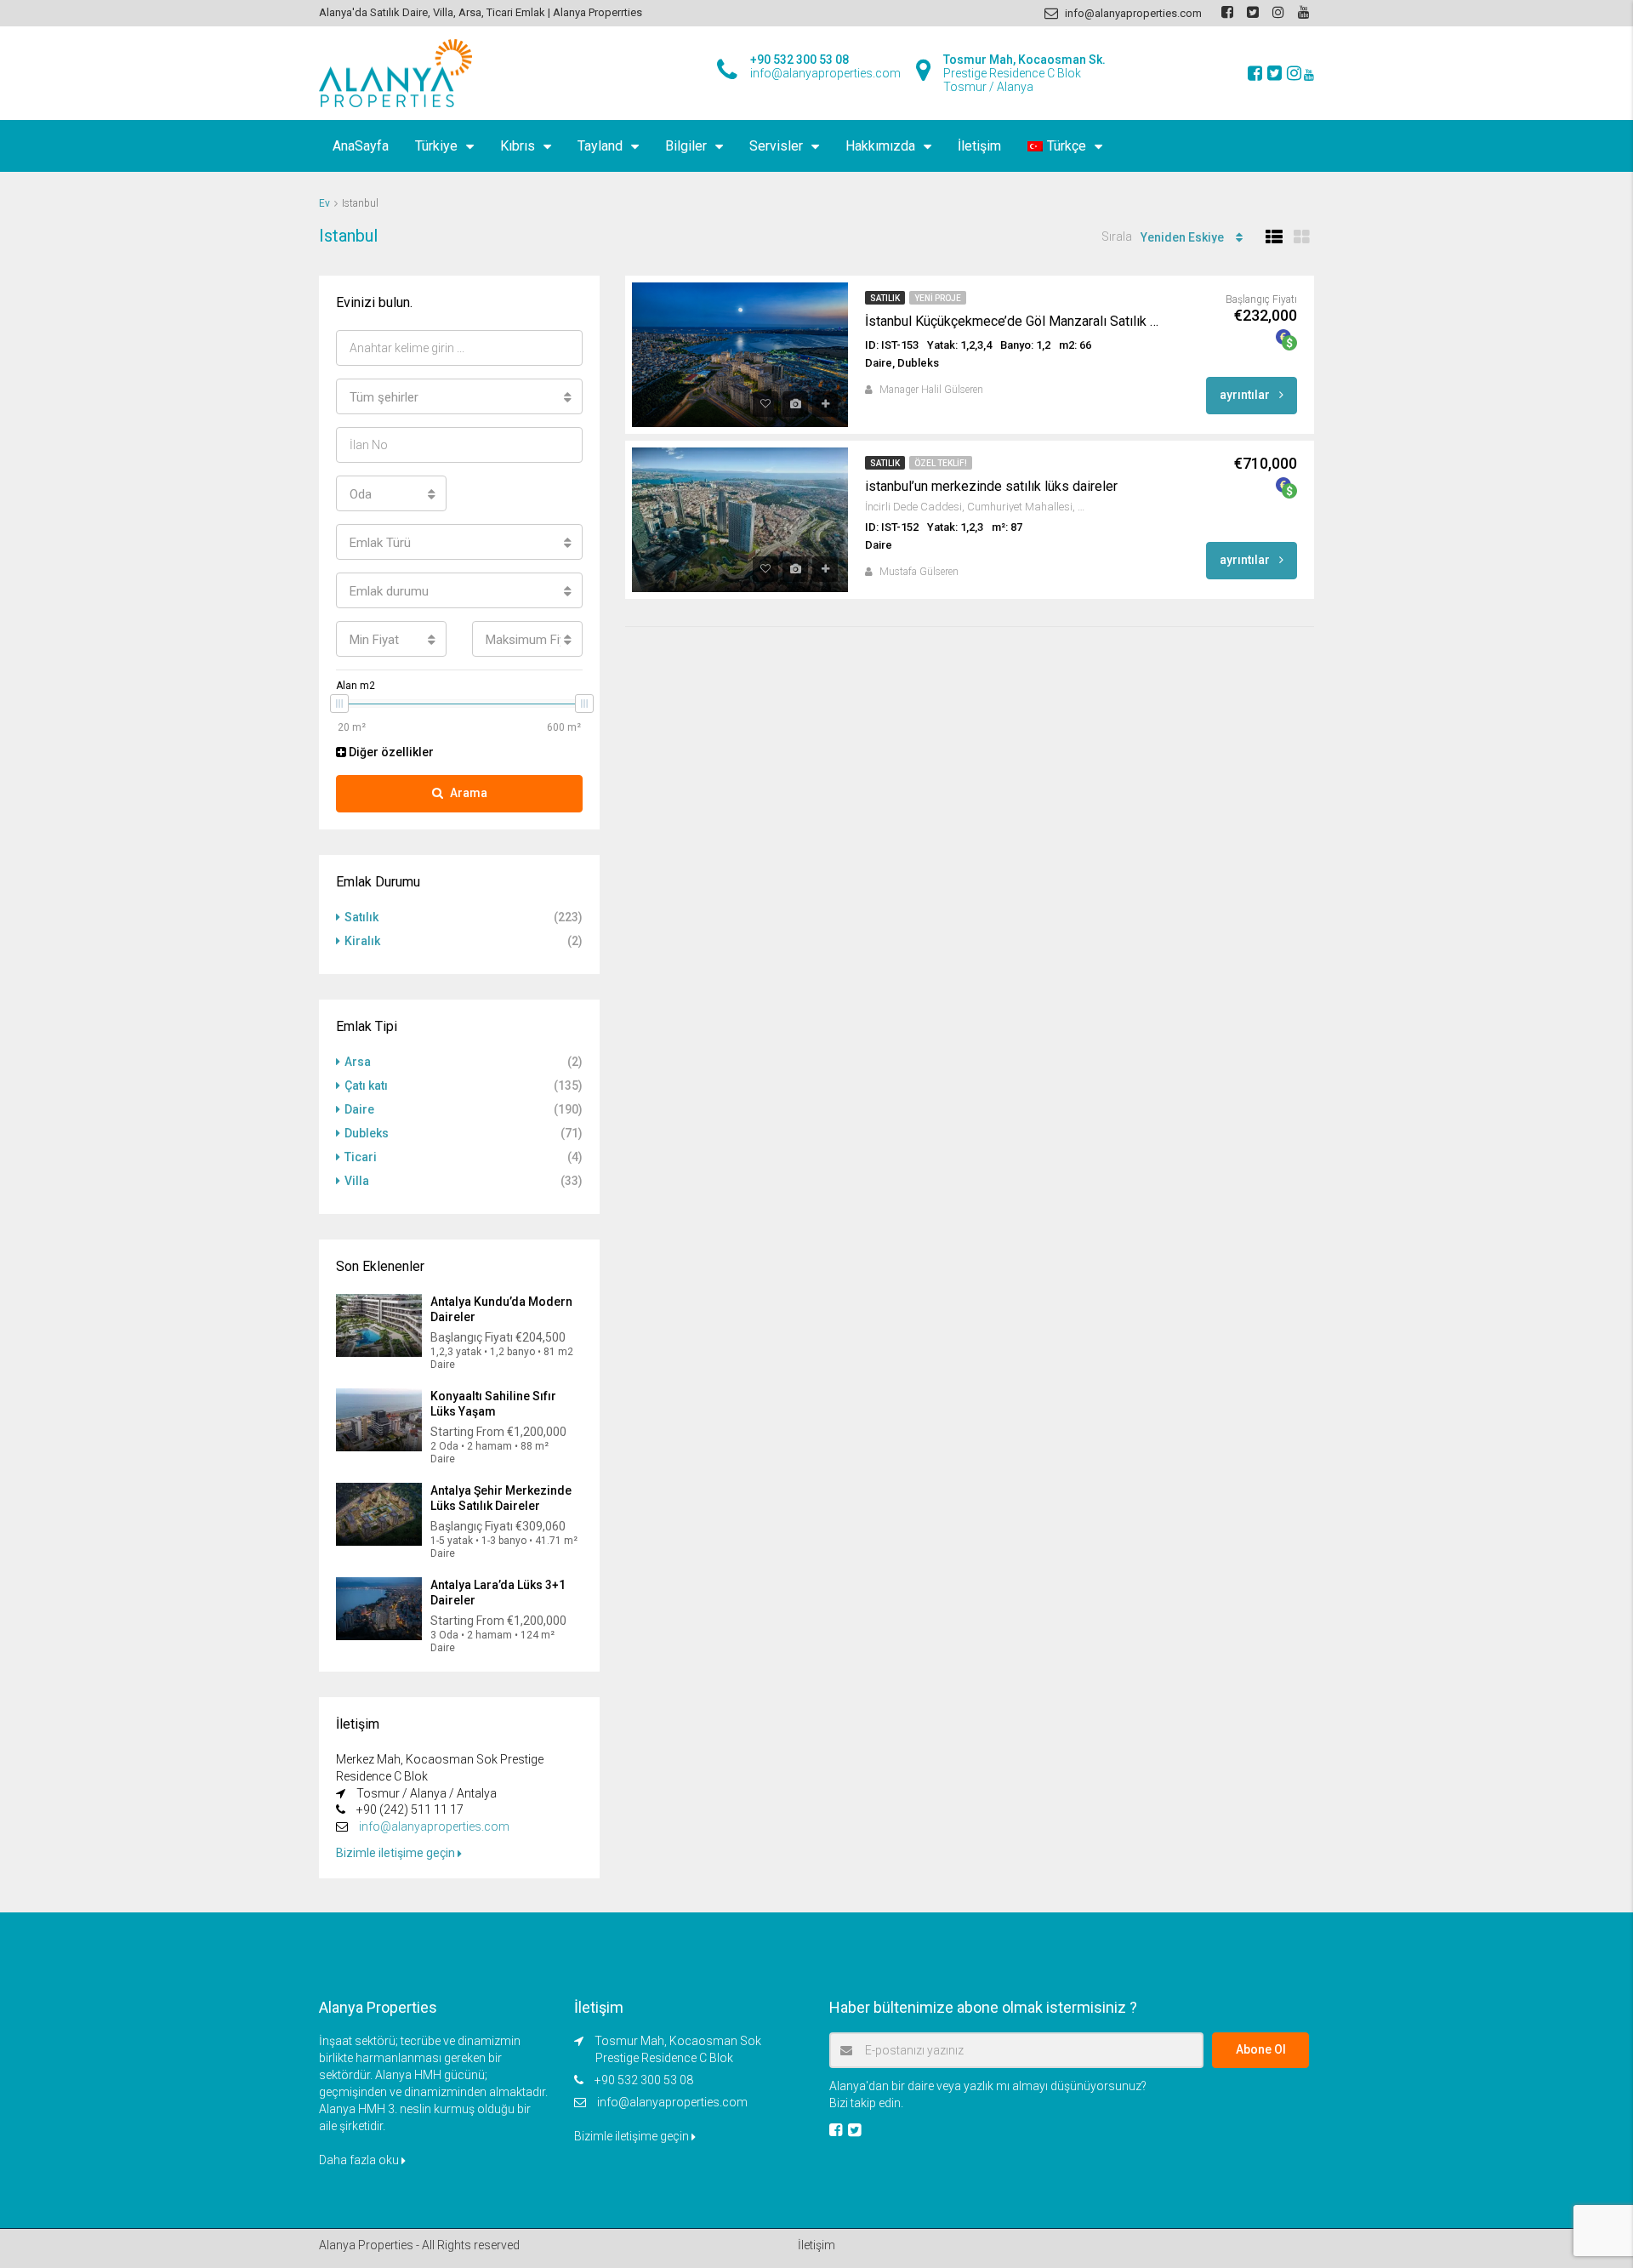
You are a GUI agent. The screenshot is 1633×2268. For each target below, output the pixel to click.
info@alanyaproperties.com (434, 1826)
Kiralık (362, 941)
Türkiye (436, 146)
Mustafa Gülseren (919, 572)
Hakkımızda (880, 146)
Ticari (361, 1157)
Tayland (600, 146)
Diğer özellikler (390, 752)
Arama (469, 793)
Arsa (358, 1062)
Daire (359, 1109)
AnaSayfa (361, 146)
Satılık (885, 298)
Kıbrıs (518, 146)
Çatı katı (366, 1086)
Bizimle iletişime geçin (397, 1853)
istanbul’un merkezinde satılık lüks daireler (991, 486)
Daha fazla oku (360, 2160)
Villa (357, 1181)
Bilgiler (686, 146)
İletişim (979, 146)
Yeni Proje (938, 298)
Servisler (776, 146)
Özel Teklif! (941, 463)
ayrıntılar (1246, 395)
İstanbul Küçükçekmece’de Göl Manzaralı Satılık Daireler (1016, 321)
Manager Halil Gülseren (931, 390)
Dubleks (367, 1133)
